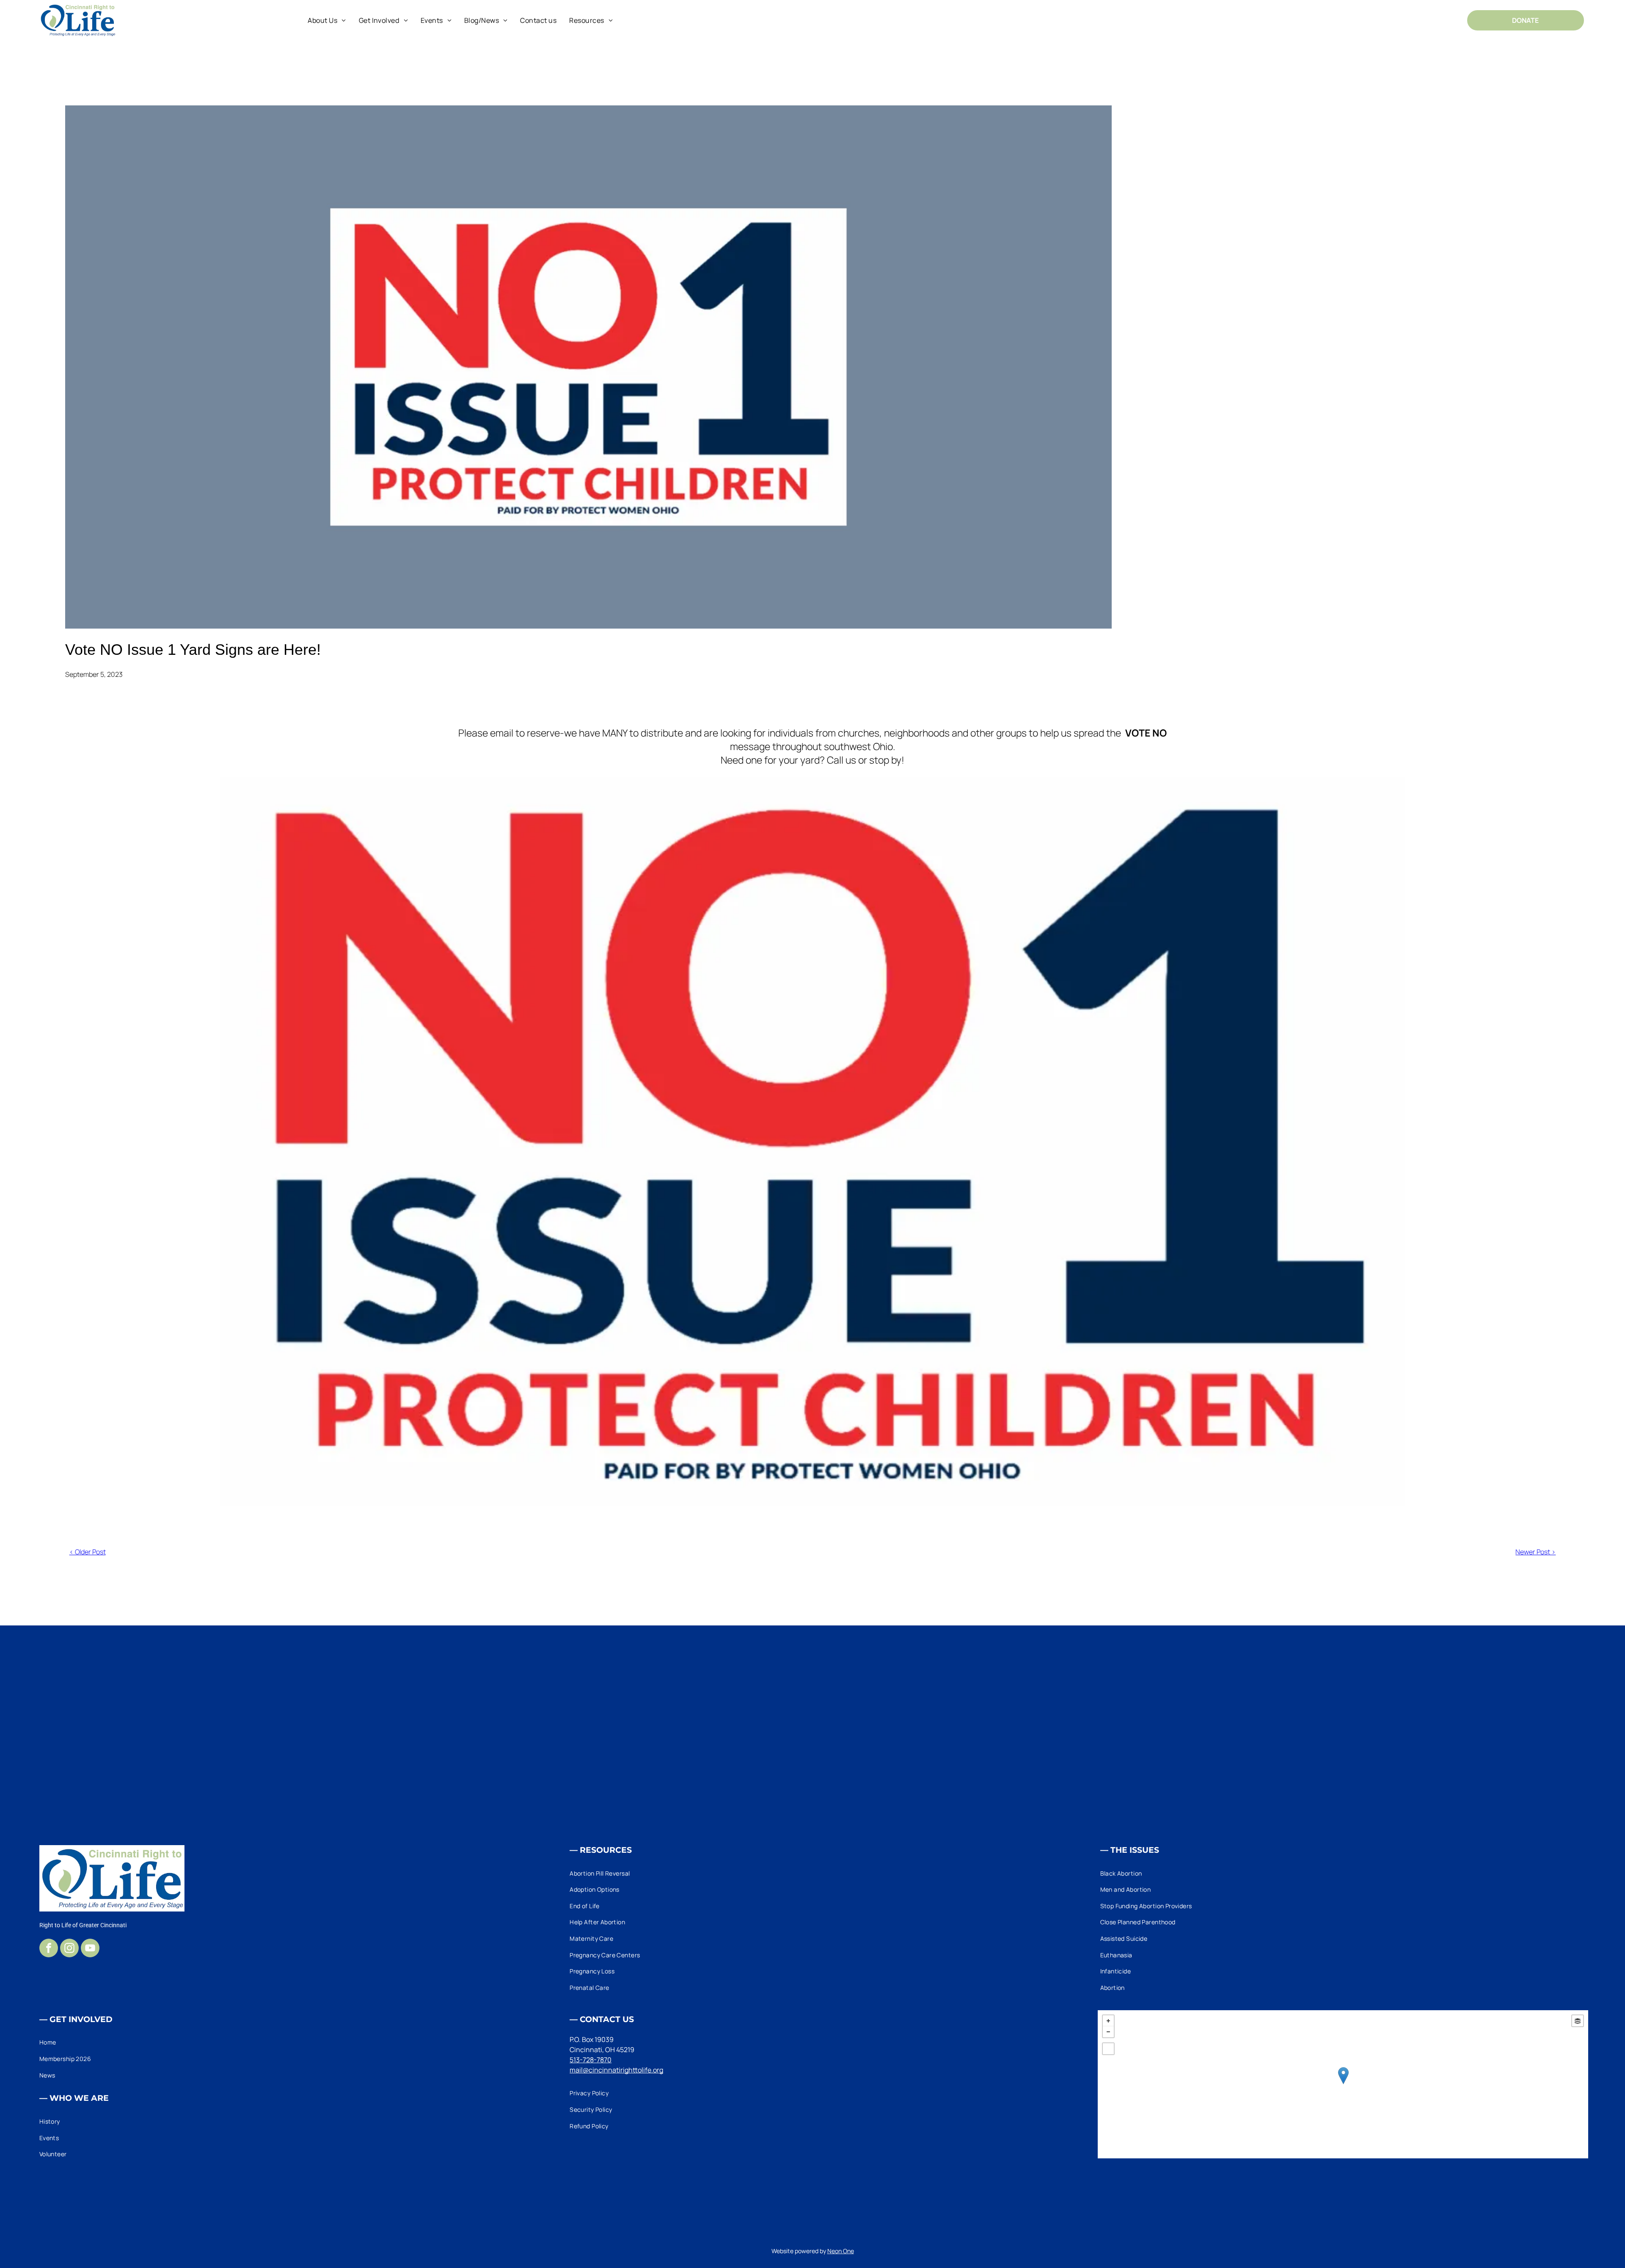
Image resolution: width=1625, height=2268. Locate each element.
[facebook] (49, 1949)
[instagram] (69, 1949)
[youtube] (90, 1949)
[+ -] (1343, 2084)
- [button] (1108, 2032)
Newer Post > (1535, 1552)
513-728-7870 (591, 2060)
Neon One (841, 2251)
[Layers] (1578, 2021)
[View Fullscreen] (1108, 2049)
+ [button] (1108, 2021)
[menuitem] (327, 20)
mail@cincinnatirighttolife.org (616, 2070)
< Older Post (88, 1552)
